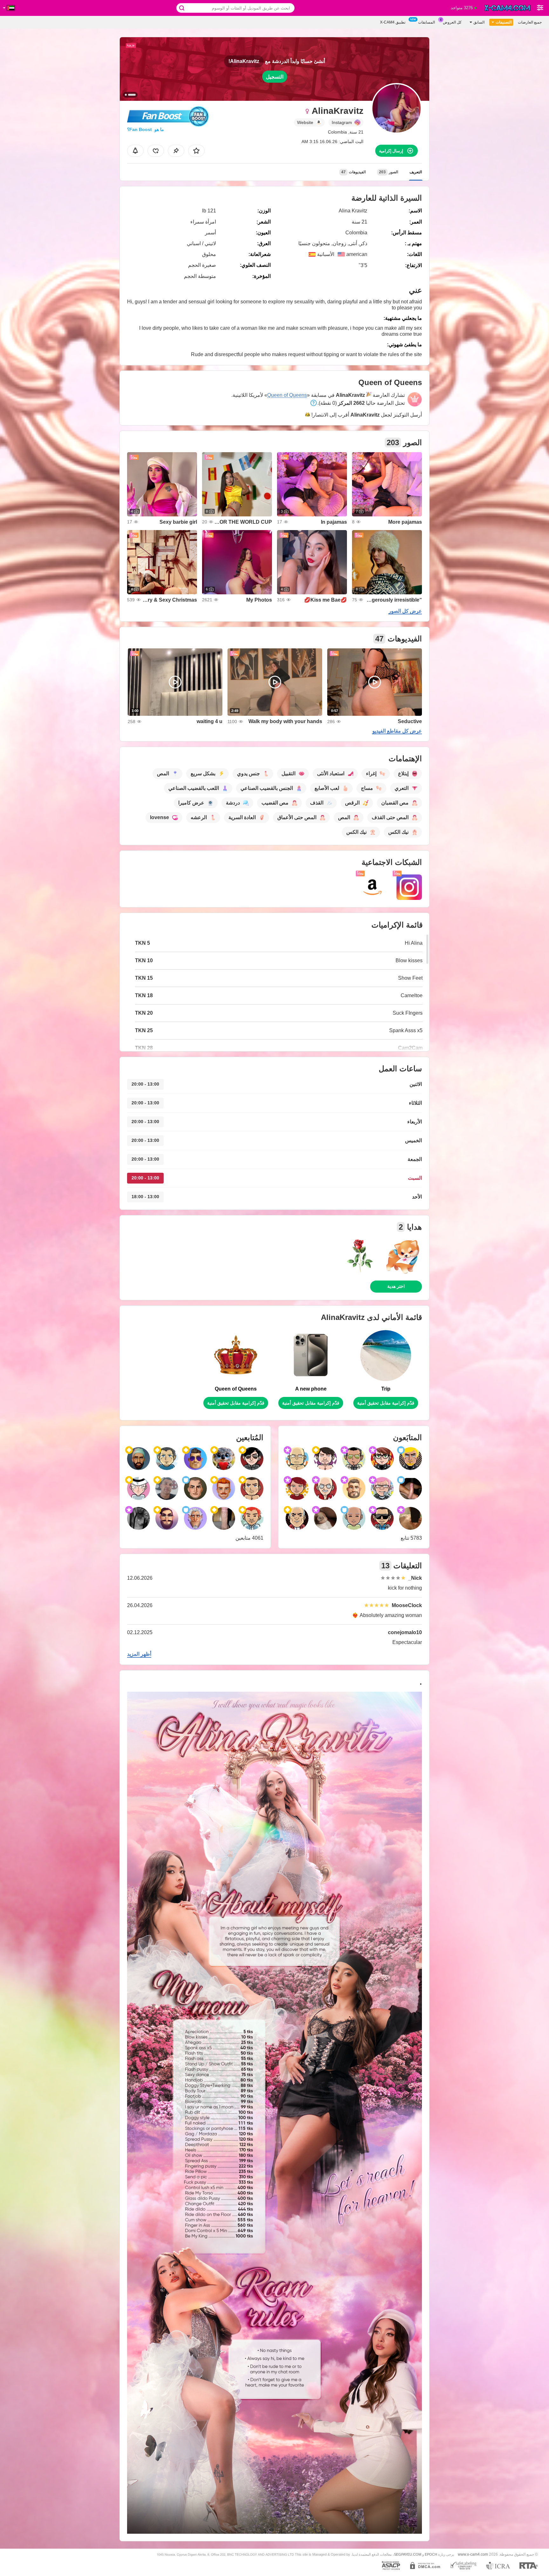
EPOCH (431, 2554)
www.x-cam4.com (473, 2554)
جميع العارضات (530, 22)
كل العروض (452, 22)
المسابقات (427, 22)
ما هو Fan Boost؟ (146, 129)
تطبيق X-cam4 (393, 22)
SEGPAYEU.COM (408, 2554)
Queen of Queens (287, 395)
